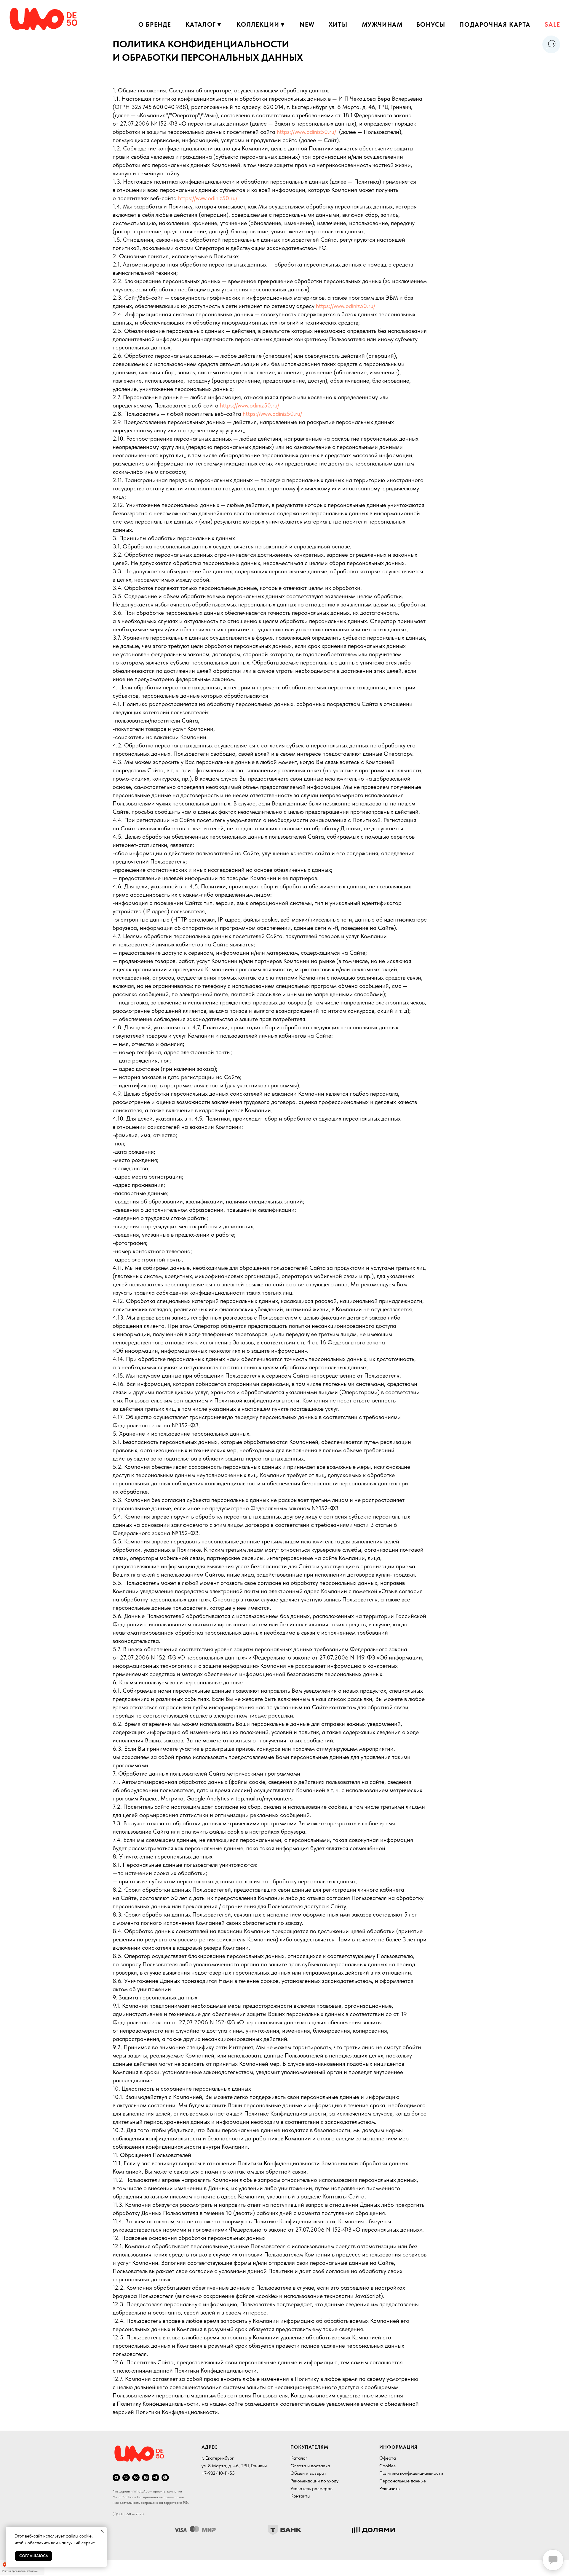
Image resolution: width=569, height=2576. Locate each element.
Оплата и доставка (310, 2466)
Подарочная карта (495, 24)
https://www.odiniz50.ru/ (307, 132)
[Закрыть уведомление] (102, 2531)
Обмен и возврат (308, 2473)
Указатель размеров (311, 2488)
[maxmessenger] (116, 2478)
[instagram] (146, 2478)
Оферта (388, 2458)
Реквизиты (390, 2488)
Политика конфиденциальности (411, 2473)
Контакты (300, 2496)
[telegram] (155, 2478)
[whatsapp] (165, 2478)
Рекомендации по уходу (314, 2481)
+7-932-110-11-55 (218, 2473)
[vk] (136, 2478)
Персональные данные (403, 2481)
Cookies (387, 2466)
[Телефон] (126, 2478)
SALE (552, 24)
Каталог (299, 2458)
